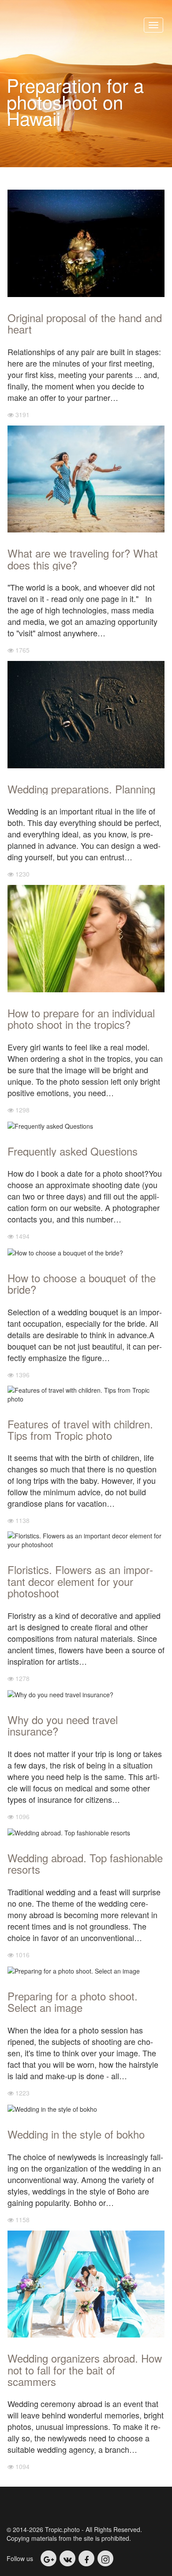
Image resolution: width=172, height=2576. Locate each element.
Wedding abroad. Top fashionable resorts (85, 1863)
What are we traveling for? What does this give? (83, 559)
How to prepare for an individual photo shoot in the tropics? (81, 1018)
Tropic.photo (65, 26)
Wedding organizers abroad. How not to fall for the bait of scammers (85, 2370)
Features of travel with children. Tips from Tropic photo (80, 1429)
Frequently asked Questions (73, 1151)
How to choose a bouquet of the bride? (82, 1283)
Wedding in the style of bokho (76, 2134)
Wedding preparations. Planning (81, 789)
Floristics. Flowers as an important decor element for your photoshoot (80, 1581)
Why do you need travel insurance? (63, 1725)
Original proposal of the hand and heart (85, 323)
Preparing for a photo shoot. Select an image (73, 2002)
